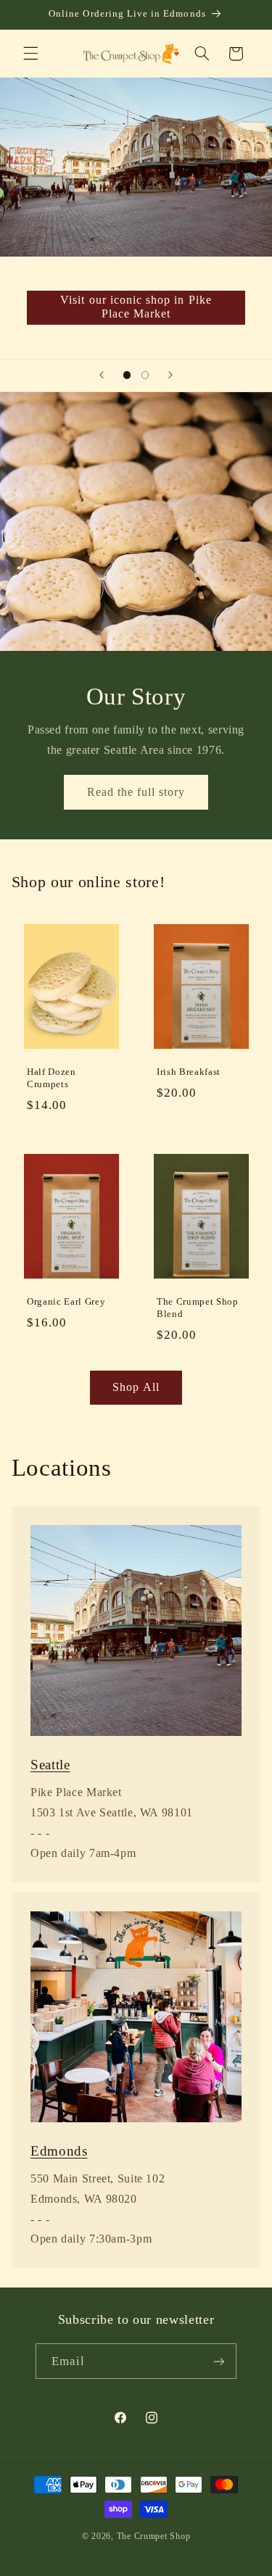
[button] (30, 54)
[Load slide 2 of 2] (145, 375)
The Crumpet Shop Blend (198, 1308)
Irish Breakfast (189, 1072)
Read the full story (136, 791)
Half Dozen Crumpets (51, 1078)
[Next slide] (170, 375)
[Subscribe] (219, 2361)
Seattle (50, 1765)
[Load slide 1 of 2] (127, 375)
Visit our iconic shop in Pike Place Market (136, 307)
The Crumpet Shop (154, 2536)
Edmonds (59, 2151)
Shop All (136, 1387)
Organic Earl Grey (66, 1302)
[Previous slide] (102, 375)
